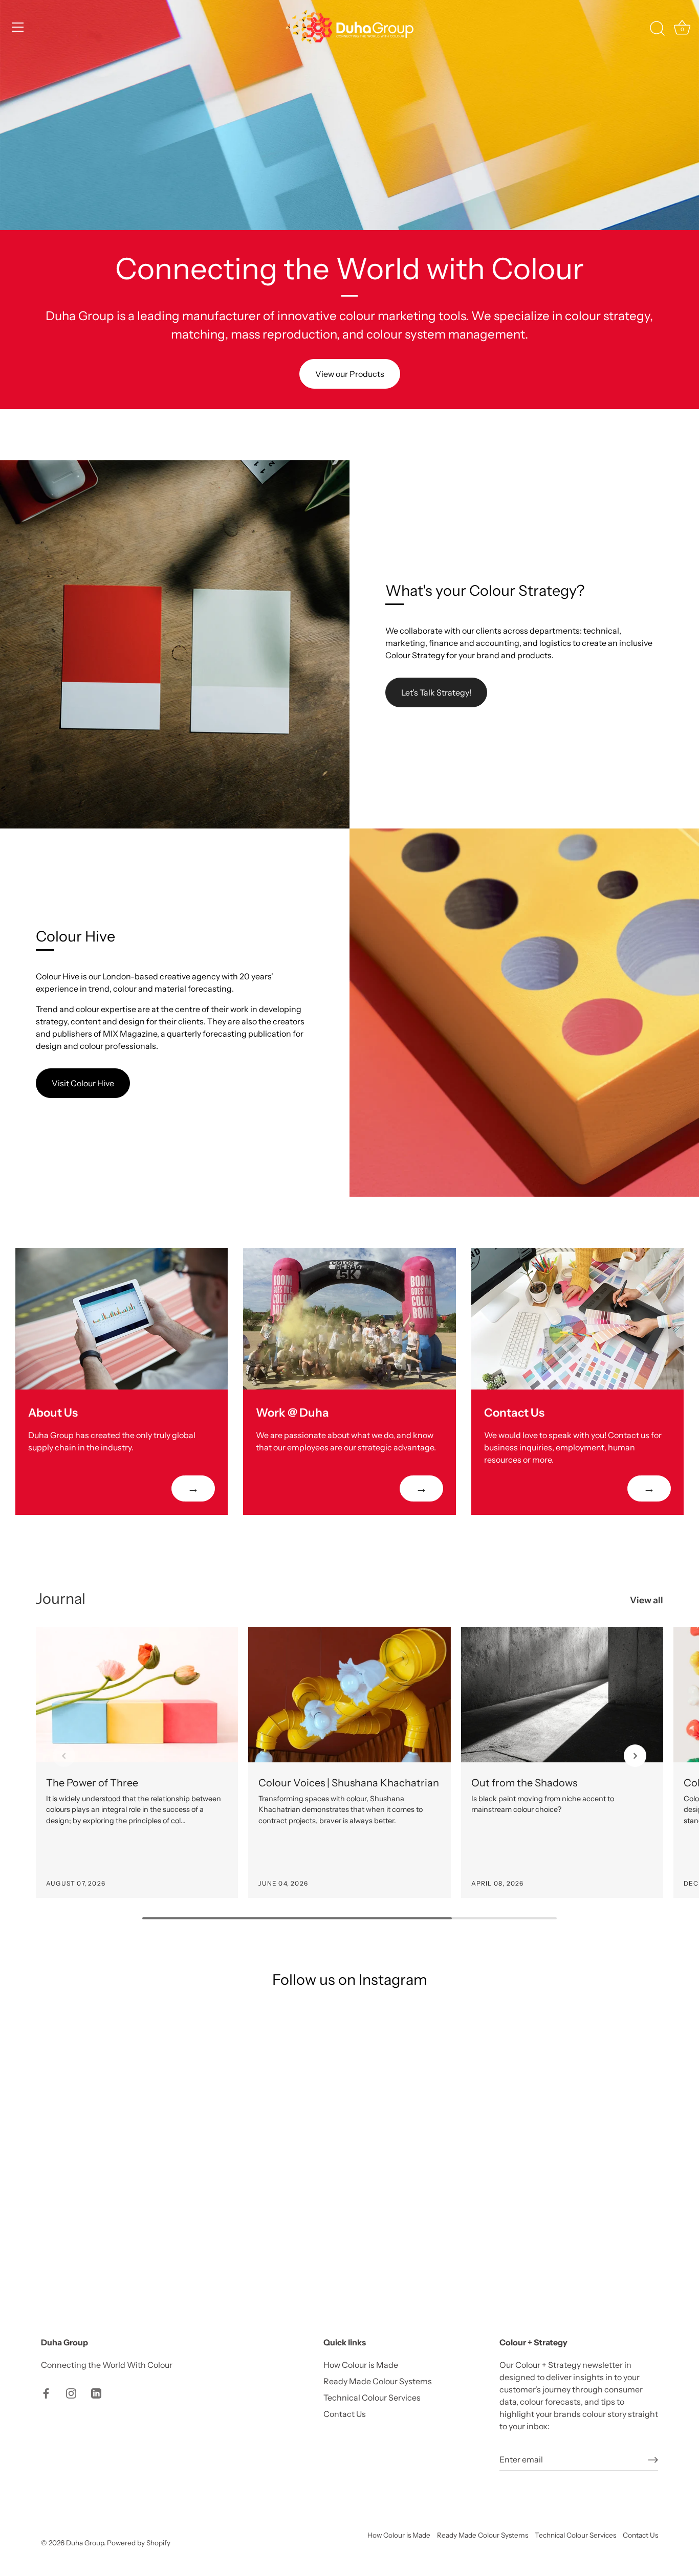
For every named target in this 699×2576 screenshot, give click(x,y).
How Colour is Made (361, 2365)
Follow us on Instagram (350, 1979)
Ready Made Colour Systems (378, 2381)
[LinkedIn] (96, 2392)
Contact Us (345, 2414)
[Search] (657, 29)
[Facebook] (46, 2392)
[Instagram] (71, 2392)
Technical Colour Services (372, 2398)
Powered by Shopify (139, 2543)
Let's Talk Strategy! (436, 692)
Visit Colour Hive (83, 1083)
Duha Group (85, 2543)
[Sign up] (653, 2459)
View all (647, 1600)
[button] (64, 1756)
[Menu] (18, 27)
